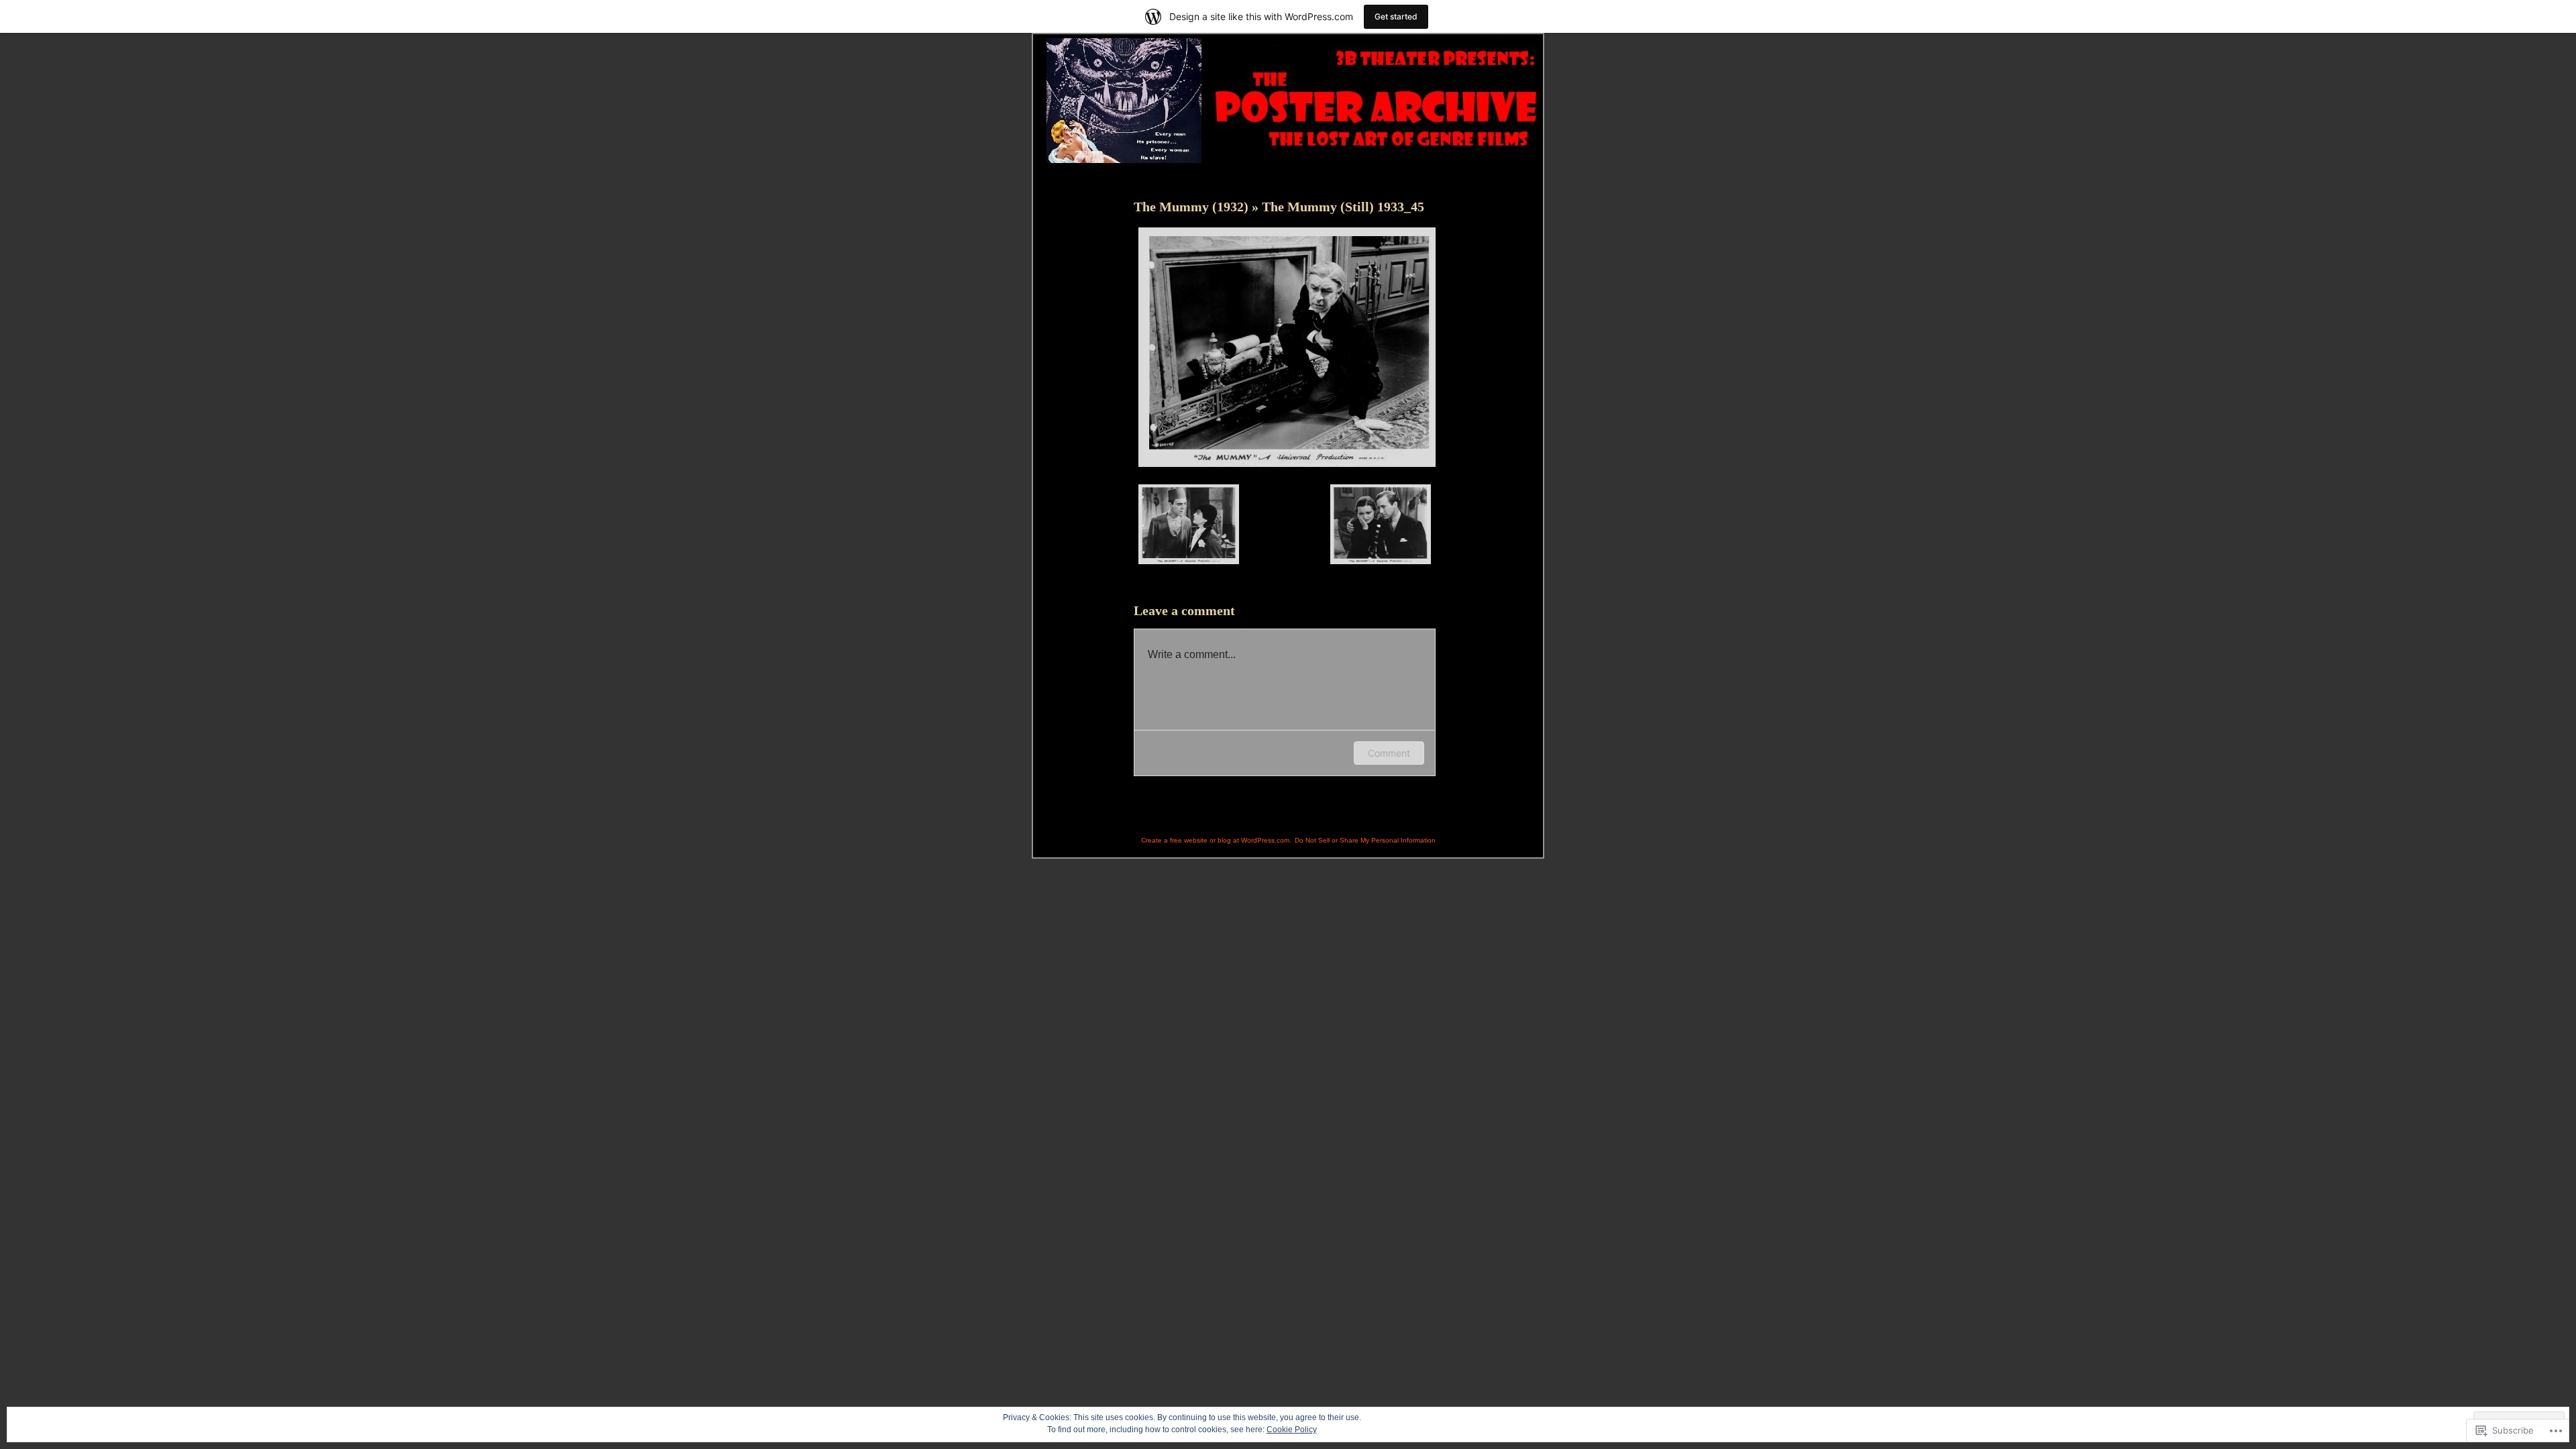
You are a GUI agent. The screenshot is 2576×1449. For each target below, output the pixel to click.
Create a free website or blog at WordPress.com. (1216, 840)
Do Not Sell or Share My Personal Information (1365, 840)
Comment (1389, 753)
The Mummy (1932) (1193, 207)
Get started (1396, 16)
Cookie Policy (1292, 1430)
